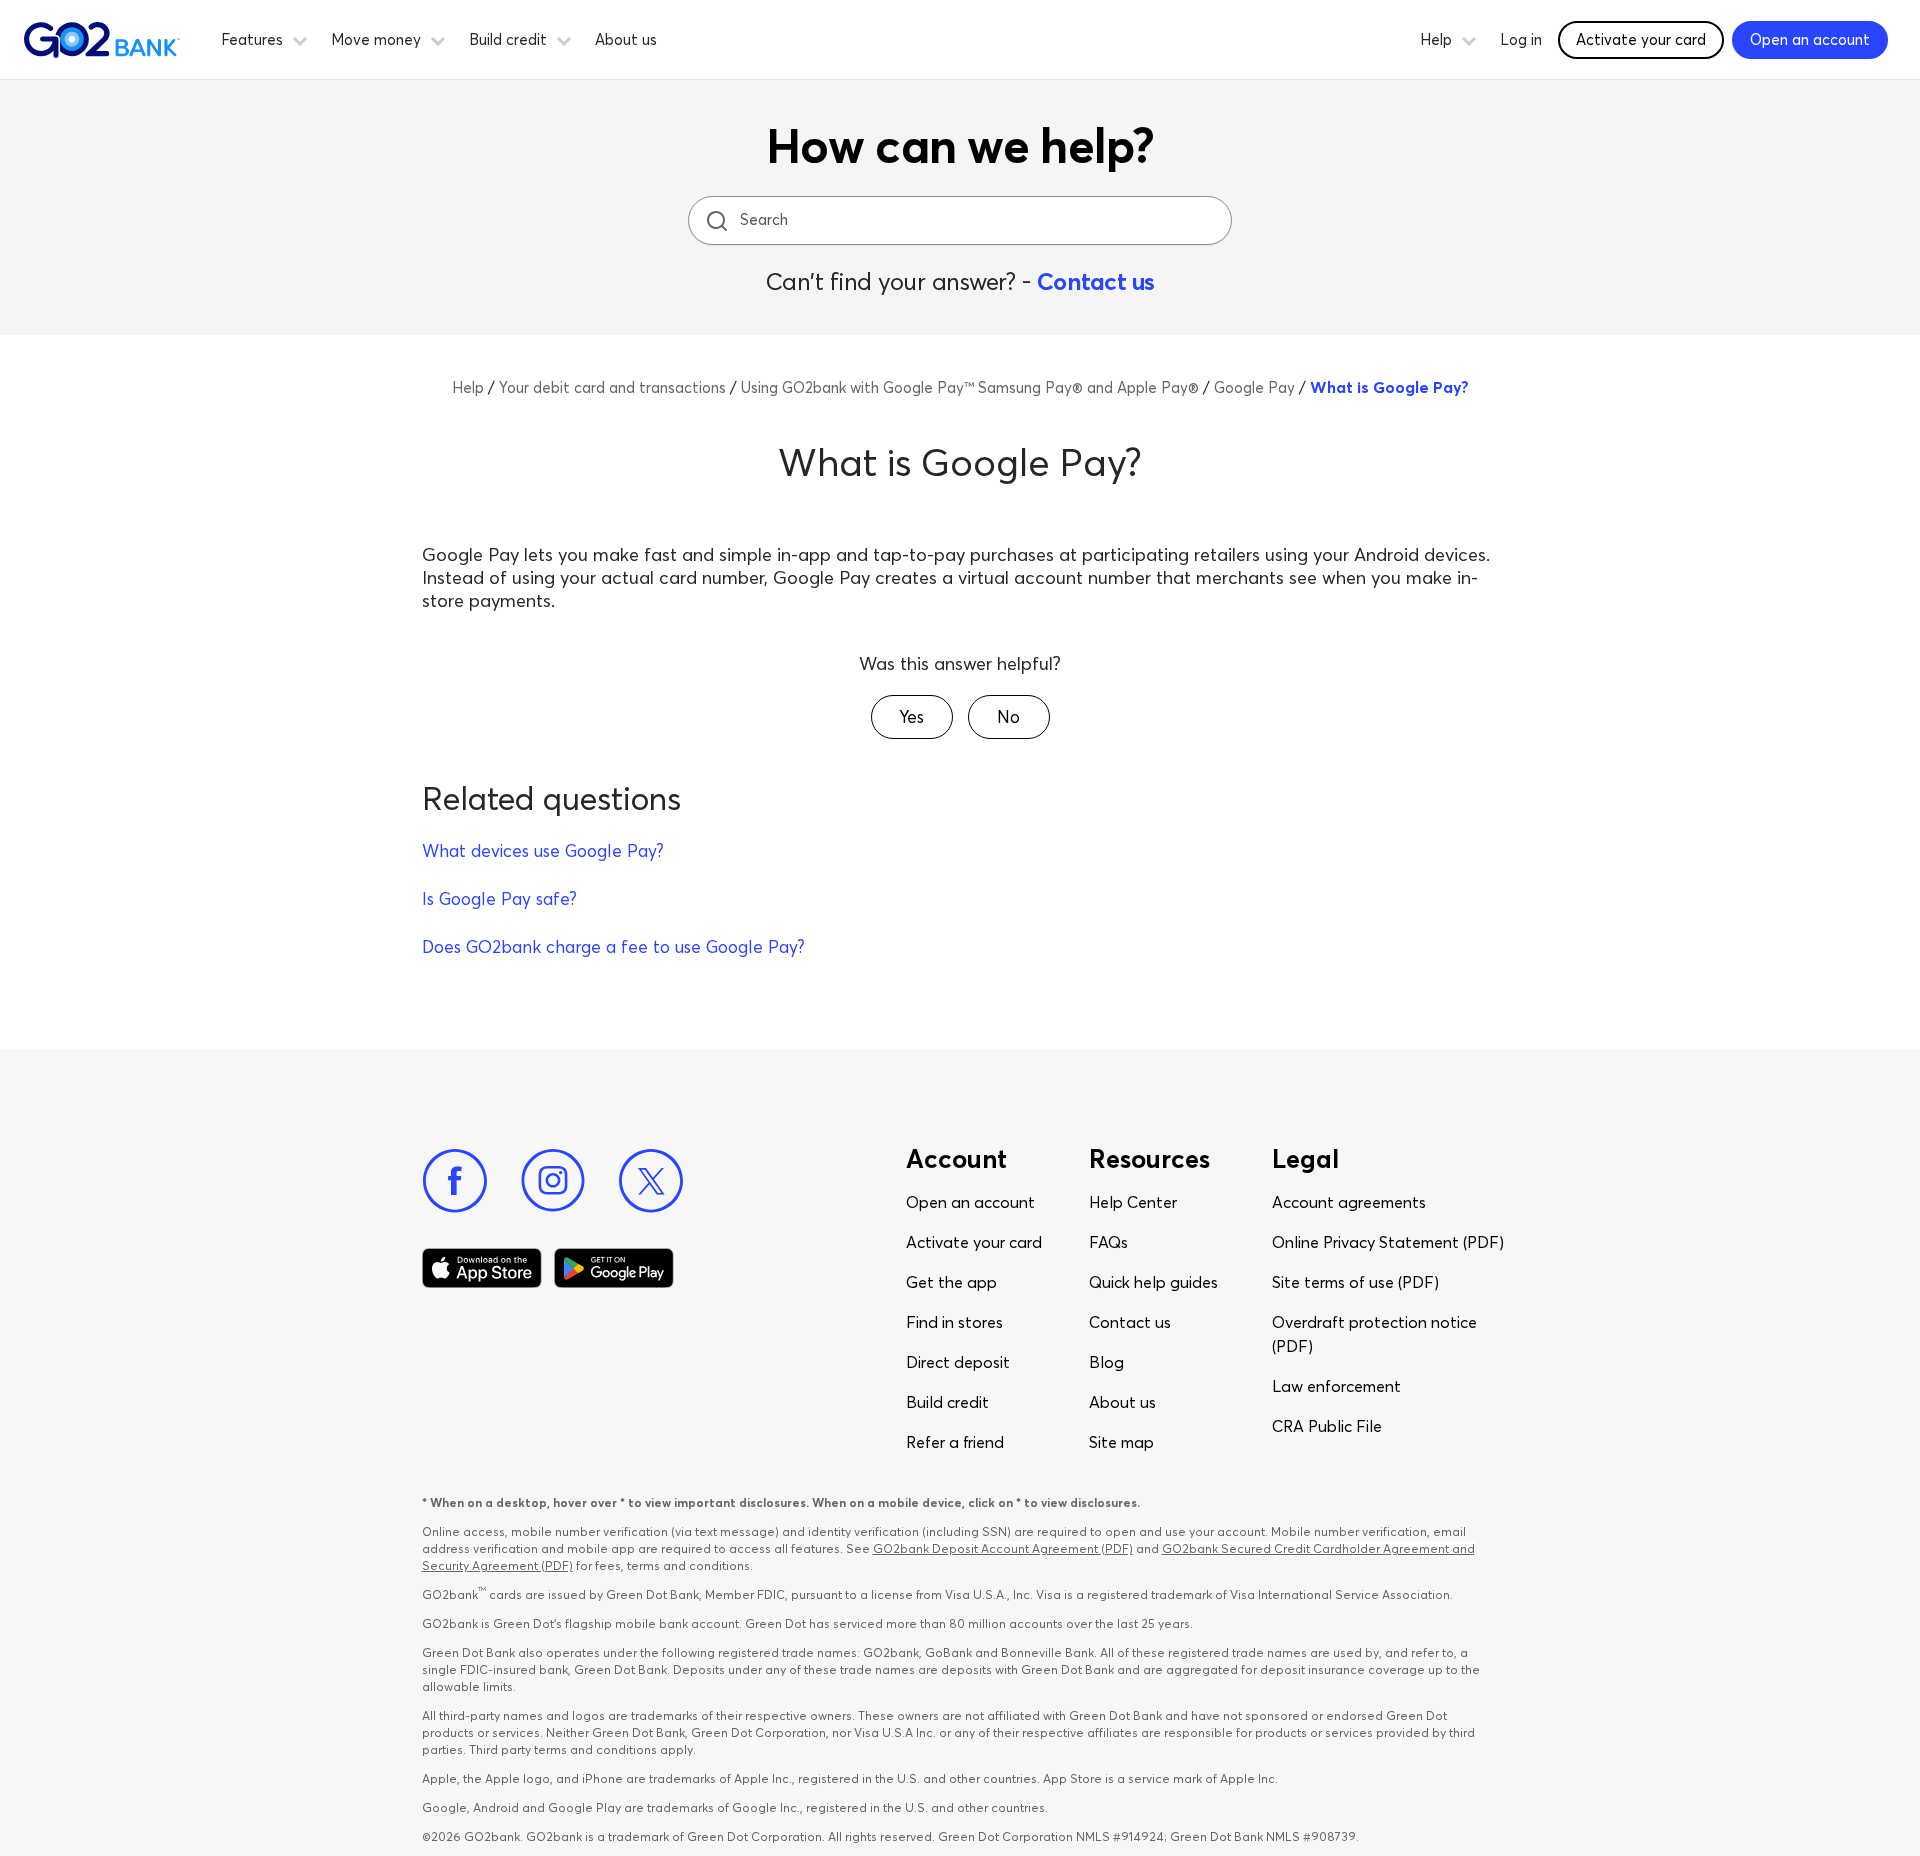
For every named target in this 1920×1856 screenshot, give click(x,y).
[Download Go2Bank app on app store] (482, 1268)
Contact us (1096, 281)
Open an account (970, 1202)
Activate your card (1641, 39)
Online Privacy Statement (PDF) (1388, 1242)
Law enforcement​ (1336, 1386)
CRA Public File (1327, 1426)
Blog (1106, 1362)
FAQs (1108, 1242)
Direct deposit (958, 1362)
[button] (300, 38)
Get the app (951, 1282)
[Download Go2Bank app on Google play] (614, 1268)
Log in (1521, 39)
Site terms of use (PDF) (1355, 1282)
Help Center (1133, 1202)
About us (626, 39)
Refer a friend (955, 1442)
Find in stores (954, 1322)
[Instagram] (553, 1181)
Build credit (947, 1402)
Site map (1121, 1442)
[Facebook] (455, 1181)
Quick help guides (1153, 1282)
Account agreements (1349, 1202)
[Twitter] (651, 1181)
